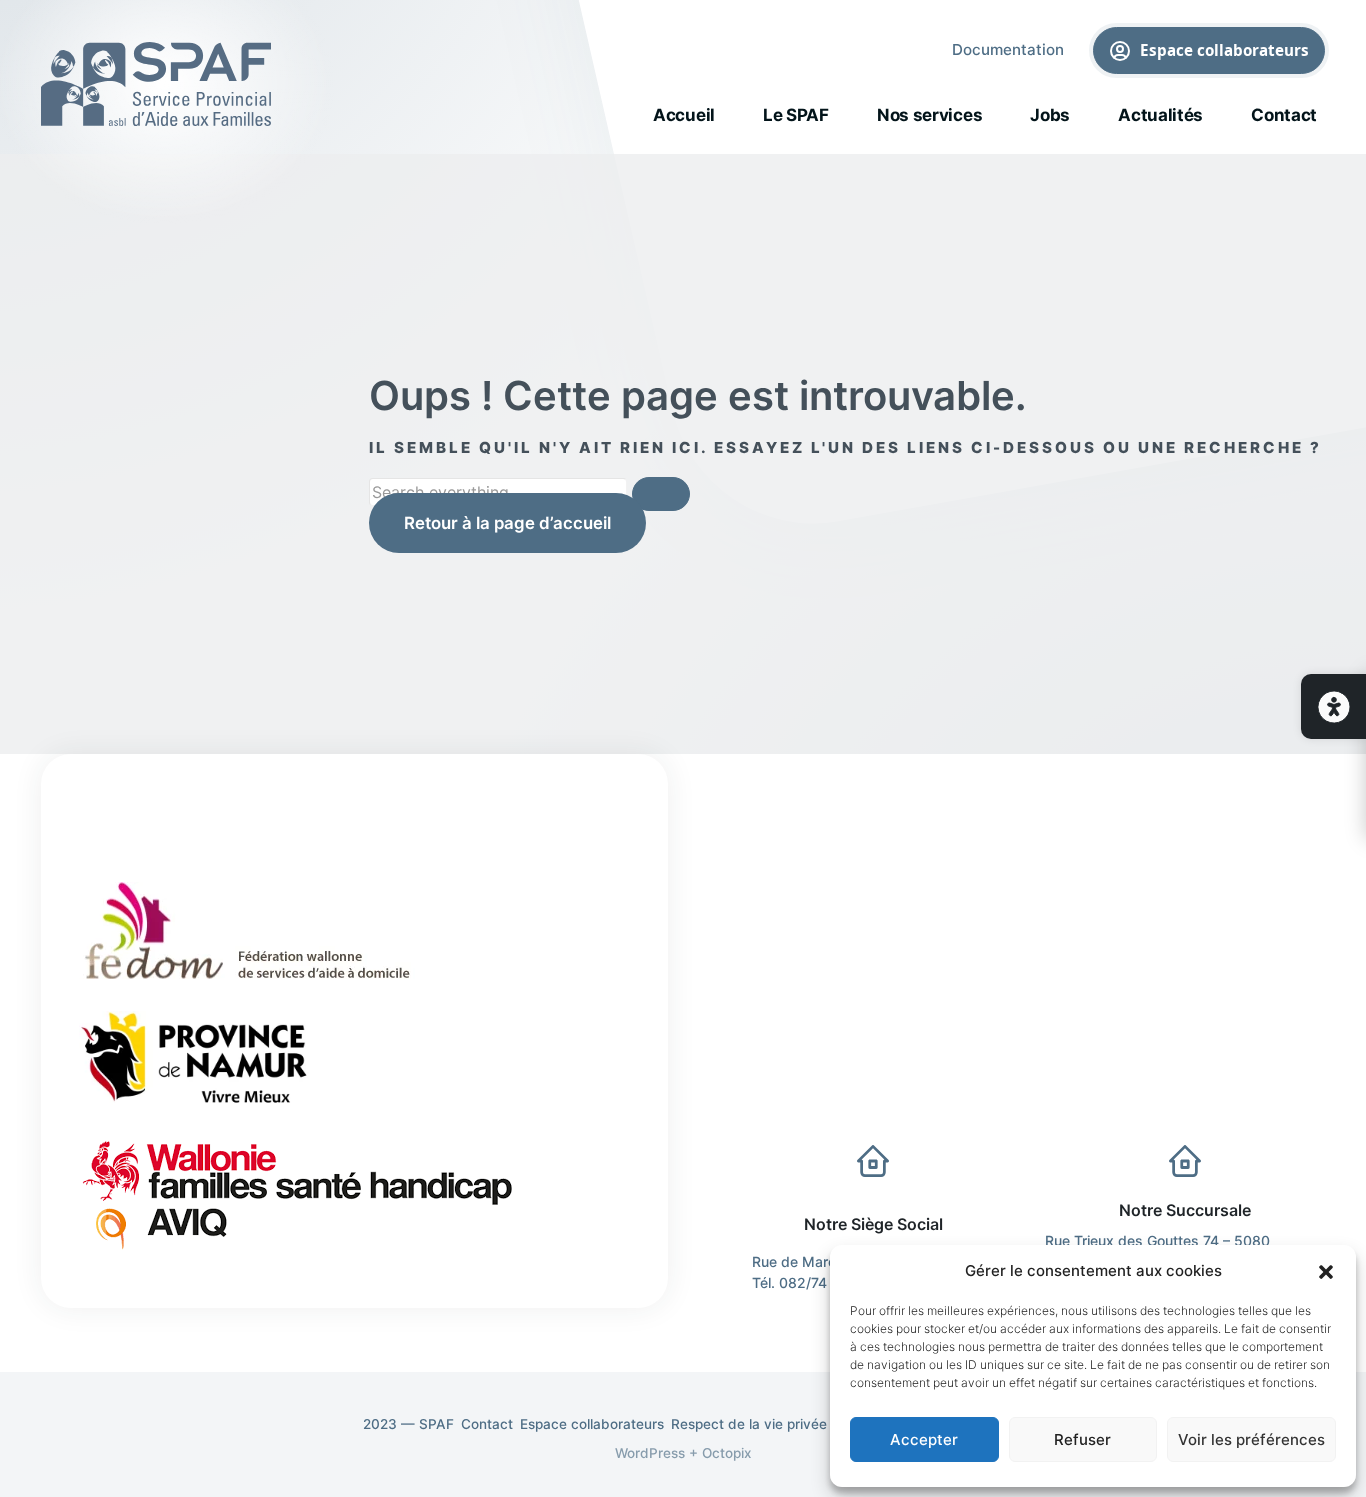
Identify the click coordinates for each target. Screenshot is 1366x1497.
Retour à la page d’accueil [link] (507, 523)
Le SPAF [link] (796, 115)
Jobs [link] (1050, 115)
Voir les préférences (1251, 1439)
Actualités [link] (1160, 115)
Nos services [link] (929, 115)
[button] (1326, 1271)
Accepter (924, 1439)
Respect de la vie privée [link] (749, 1424)
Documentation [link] (1008, 49)
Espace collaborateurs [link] (1225, 50)
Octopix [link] (726, 1453)
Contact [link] (1284, 115)
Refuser (1082, 1439)
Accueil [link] (684, 115)
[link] (1333, 706)
